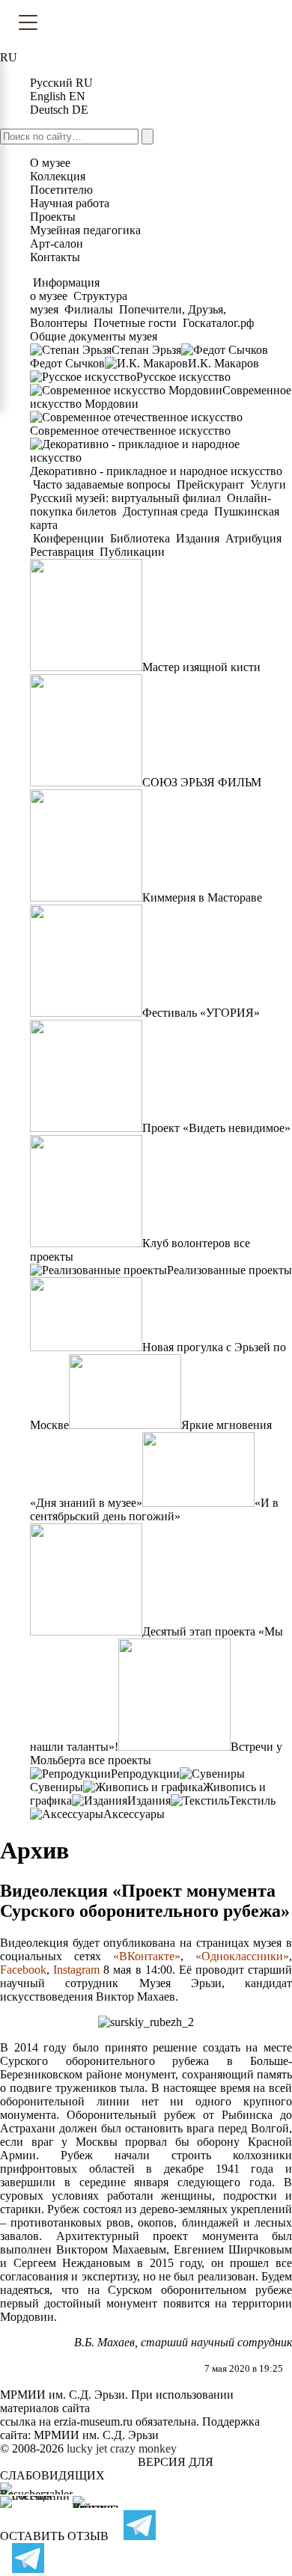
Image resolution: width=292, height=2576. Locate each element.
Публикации (131, 552)
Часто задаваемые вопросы (102, 484)
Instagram (76, 1970)
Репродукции (145, 1774)
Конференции (69, 538)
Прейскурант (210, 484)
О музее (50, 163)
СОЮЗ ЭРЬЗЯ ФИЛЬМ (202, 782)
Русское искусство (183, 377)
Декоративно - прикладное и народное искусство (156, 471)
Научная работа (70, 203)
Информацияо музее (65, 289)
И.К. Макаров (223, 363)
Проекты (53, 217)
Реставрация (63, 552)
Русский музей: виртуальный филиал (127, 498)
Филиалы (89, 309)
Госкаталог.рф (218, 323)
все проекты (120, 1760)
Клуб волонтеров (186, 1243)
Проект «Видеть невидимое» (216, 1128)
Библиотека (140, 538)
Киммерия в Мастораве (202, 897)
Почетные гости (135, 323)
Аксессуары (134, 1814)
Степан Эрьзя (146, 350)
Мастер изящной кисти (201, 667)
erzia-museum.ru (93, 2421)
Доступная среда (165, 511)
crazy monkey (143, 2448)
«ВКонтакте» (147, 1956)
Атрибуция (253, 538)
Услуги (268, 484)
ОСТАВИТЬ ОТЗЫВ (54, 2536)
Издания (198, 538)
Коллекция (58, 176)
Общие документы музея (94, 336)
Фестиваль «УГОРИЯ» (201, 1013)
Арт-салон (57, 244)
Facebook (23, 1970)
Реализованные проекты (229, 1270)
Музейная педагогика (85, 230)
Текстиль (252, 1801)
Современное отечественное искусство (130, 431)
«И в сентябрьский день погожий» (154, 1509)
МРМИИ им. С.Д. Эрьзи (96, 2435)
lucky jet (87, 2448)
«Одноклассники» (242, 1956)
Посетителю (61, 190)
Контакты (55, 257)
